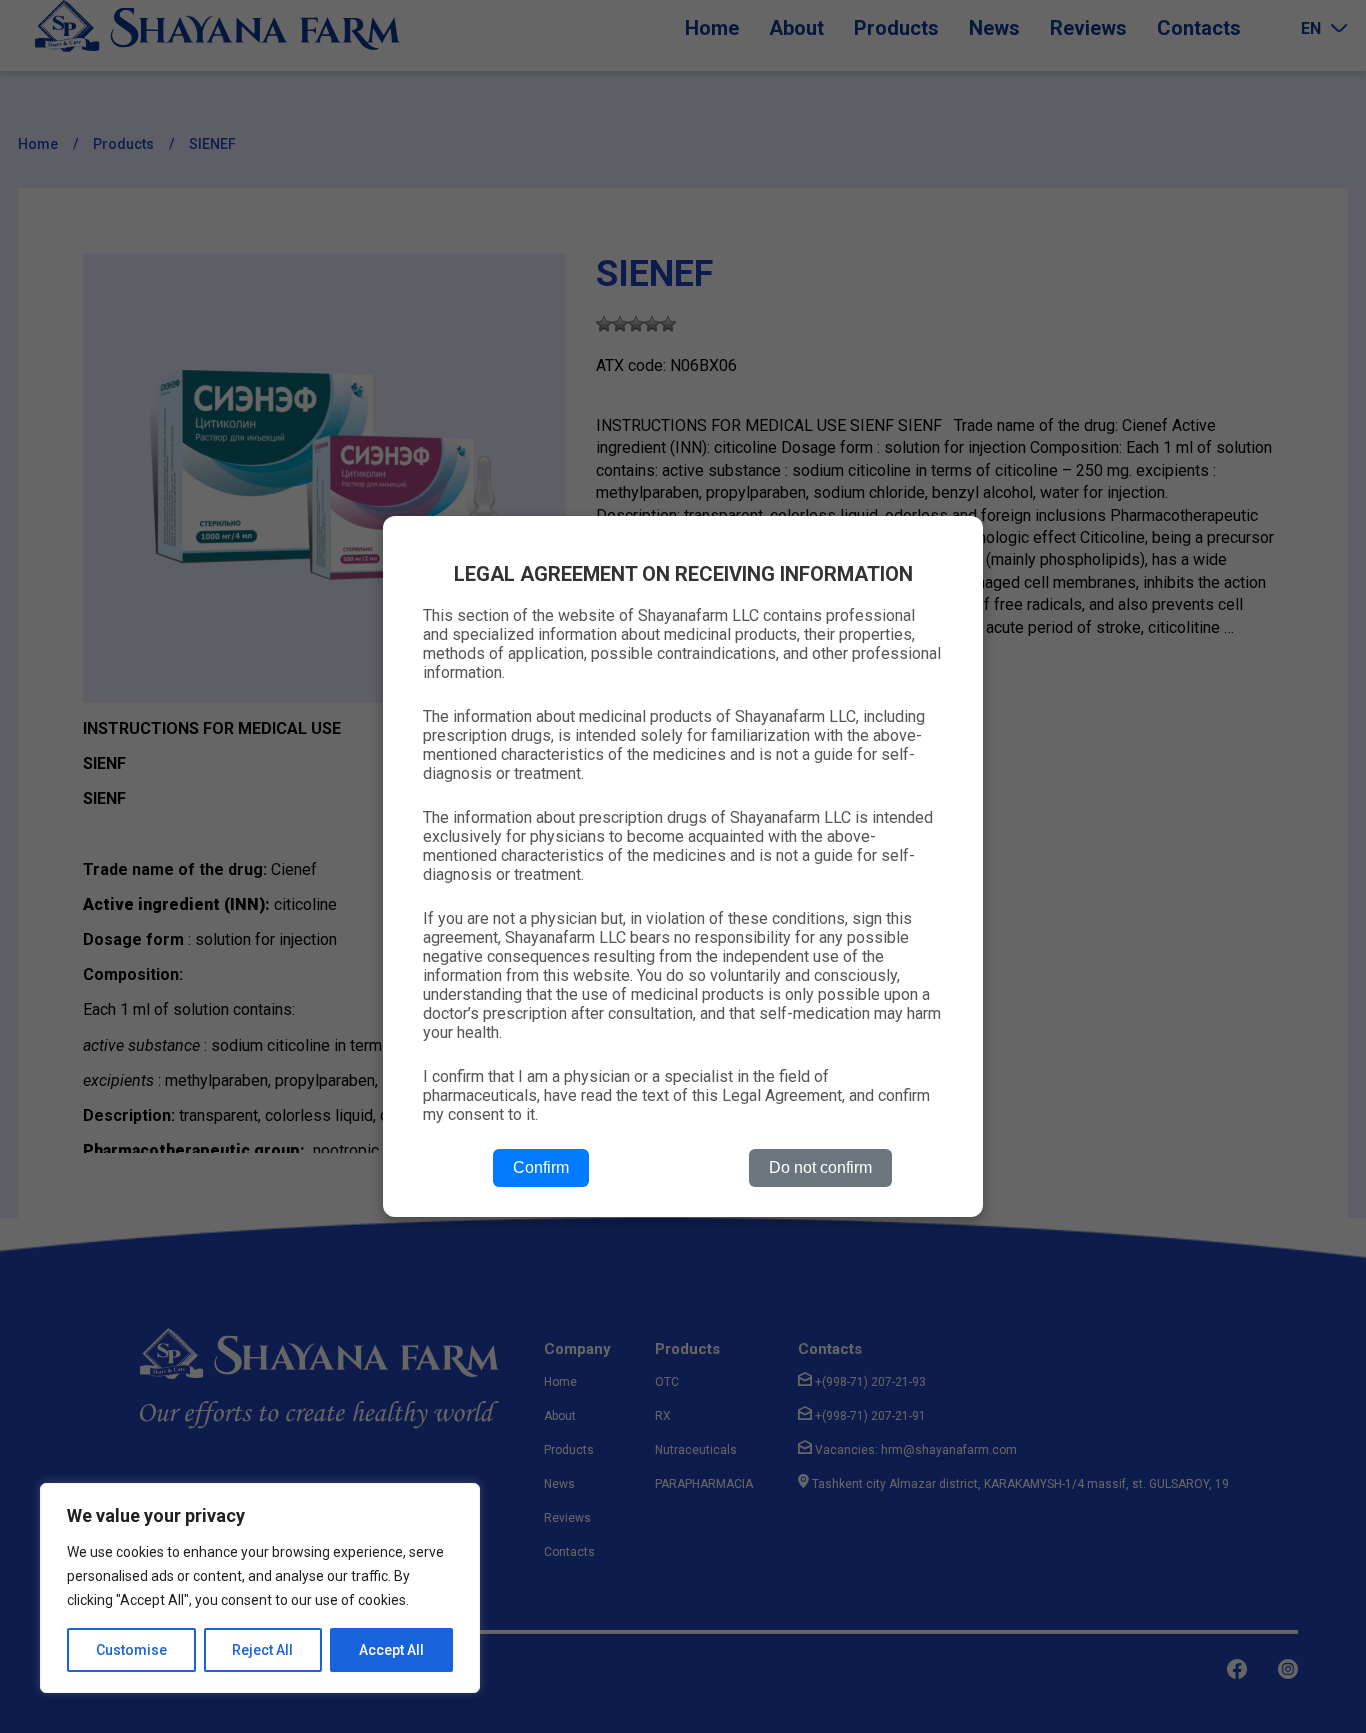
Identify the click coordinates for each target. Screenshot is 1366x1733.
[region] (260, 1588)
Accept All (391, 1650)
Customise (131, 1650)
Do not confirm (820, 1167)
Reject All (262, 1650)
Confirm (541, 1167)
